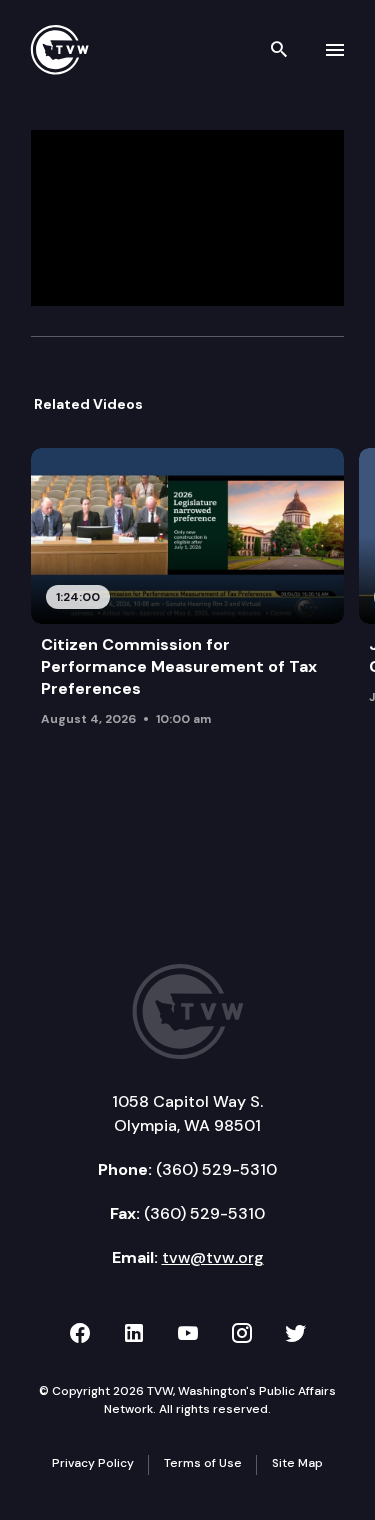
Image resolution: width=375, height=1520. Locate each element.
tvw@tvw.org (213, 1257)
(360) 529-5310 (216, 1169)
